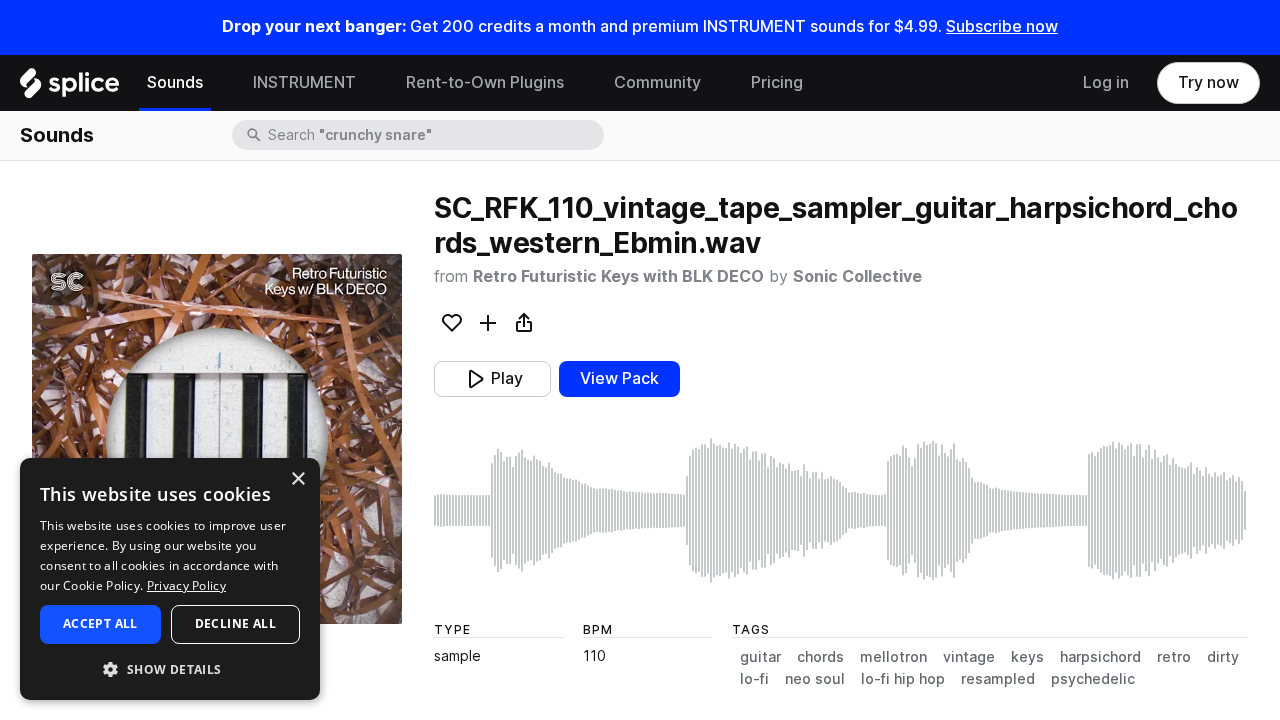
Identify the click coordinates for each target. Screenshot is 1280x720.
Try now (1208, 82)
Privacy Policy (186, 585)
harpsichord (1100, 657)
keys (1027, 657)
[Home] (69, 88)
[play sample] (841, 510)
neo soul (815, 679)
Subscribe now (1002, 26)
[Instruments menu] (371, 83)
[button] (170, 668)
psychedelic (1093, 679)
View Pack (619, 378)
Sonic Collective (857, 276)
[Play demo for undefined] (217, 439)
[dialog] (170, 579)
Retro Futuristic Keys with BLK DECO (618, 276)
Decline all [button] (235, 623)
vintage (969, 657)
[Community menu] (716, 83)
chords (820, 657)
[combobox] (434, 135)
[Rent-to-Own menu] (579, 83)
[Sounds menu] (218, 83)
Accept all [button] (100, 623)
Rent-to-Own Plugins (485, 82)
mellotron (893, 657)
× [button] (297, 479)
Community (657, 82)
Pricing (777, 82)
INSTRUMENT (304, 82)
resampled (998, 679)
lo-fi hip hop (903, 679)
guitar (760, 657)
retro (1174, 657)
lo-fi (754, 679)
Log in (1106, 82)
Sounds (175, 82)
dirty (1223, 657)
